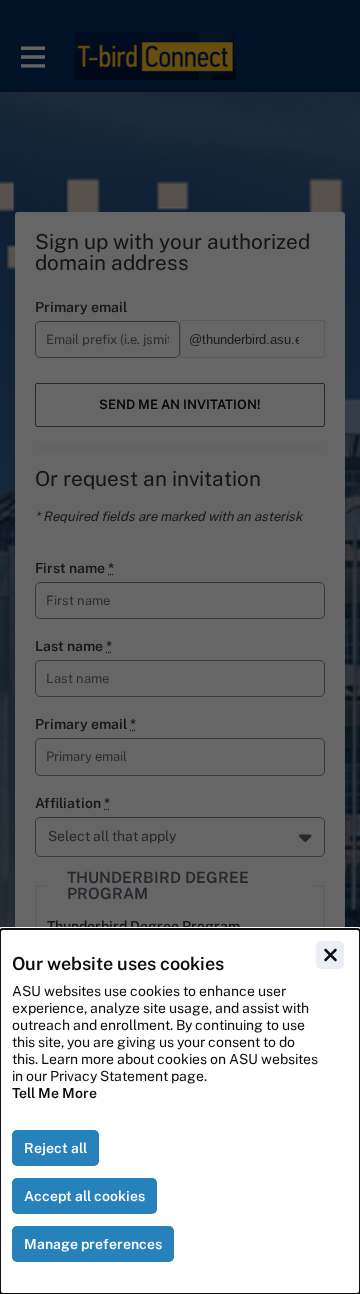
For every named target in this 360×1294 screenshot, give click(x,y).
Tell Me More (54, 1093)
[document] (180, 1111)
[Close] (330, 955)
